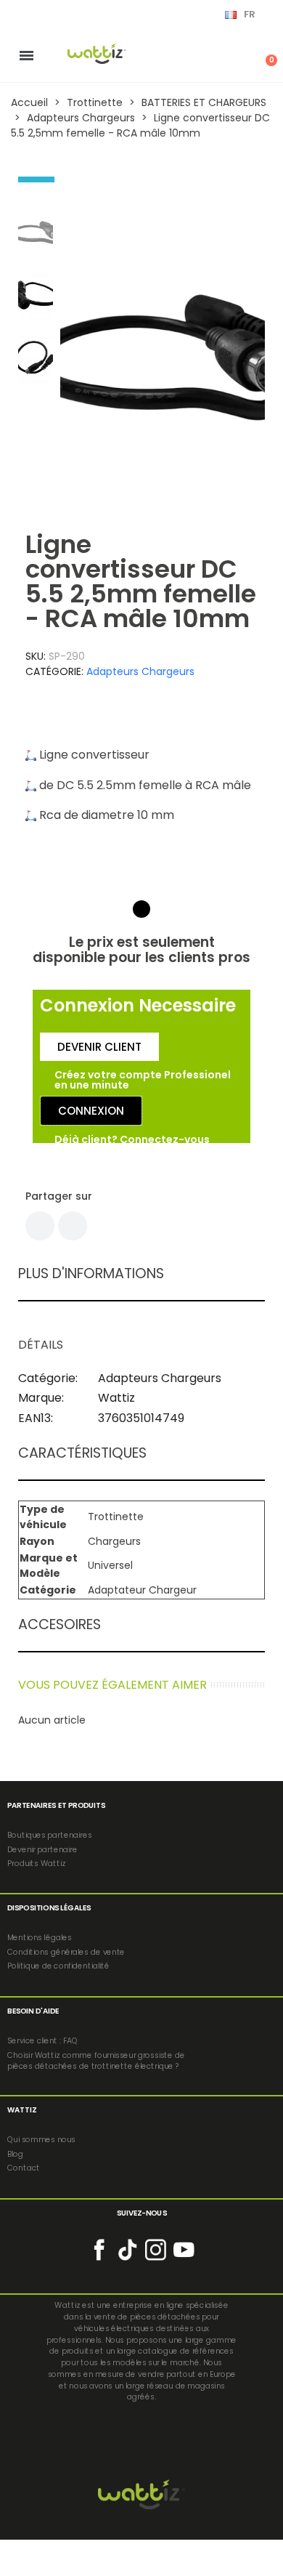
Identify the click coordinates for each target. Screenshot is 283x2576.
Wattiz (116, 1398)
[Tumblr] (73, 1226)
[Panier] (263, 55)
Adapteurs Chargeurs (140, 671)
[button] (76, 358)
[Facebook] (40, 1226)
